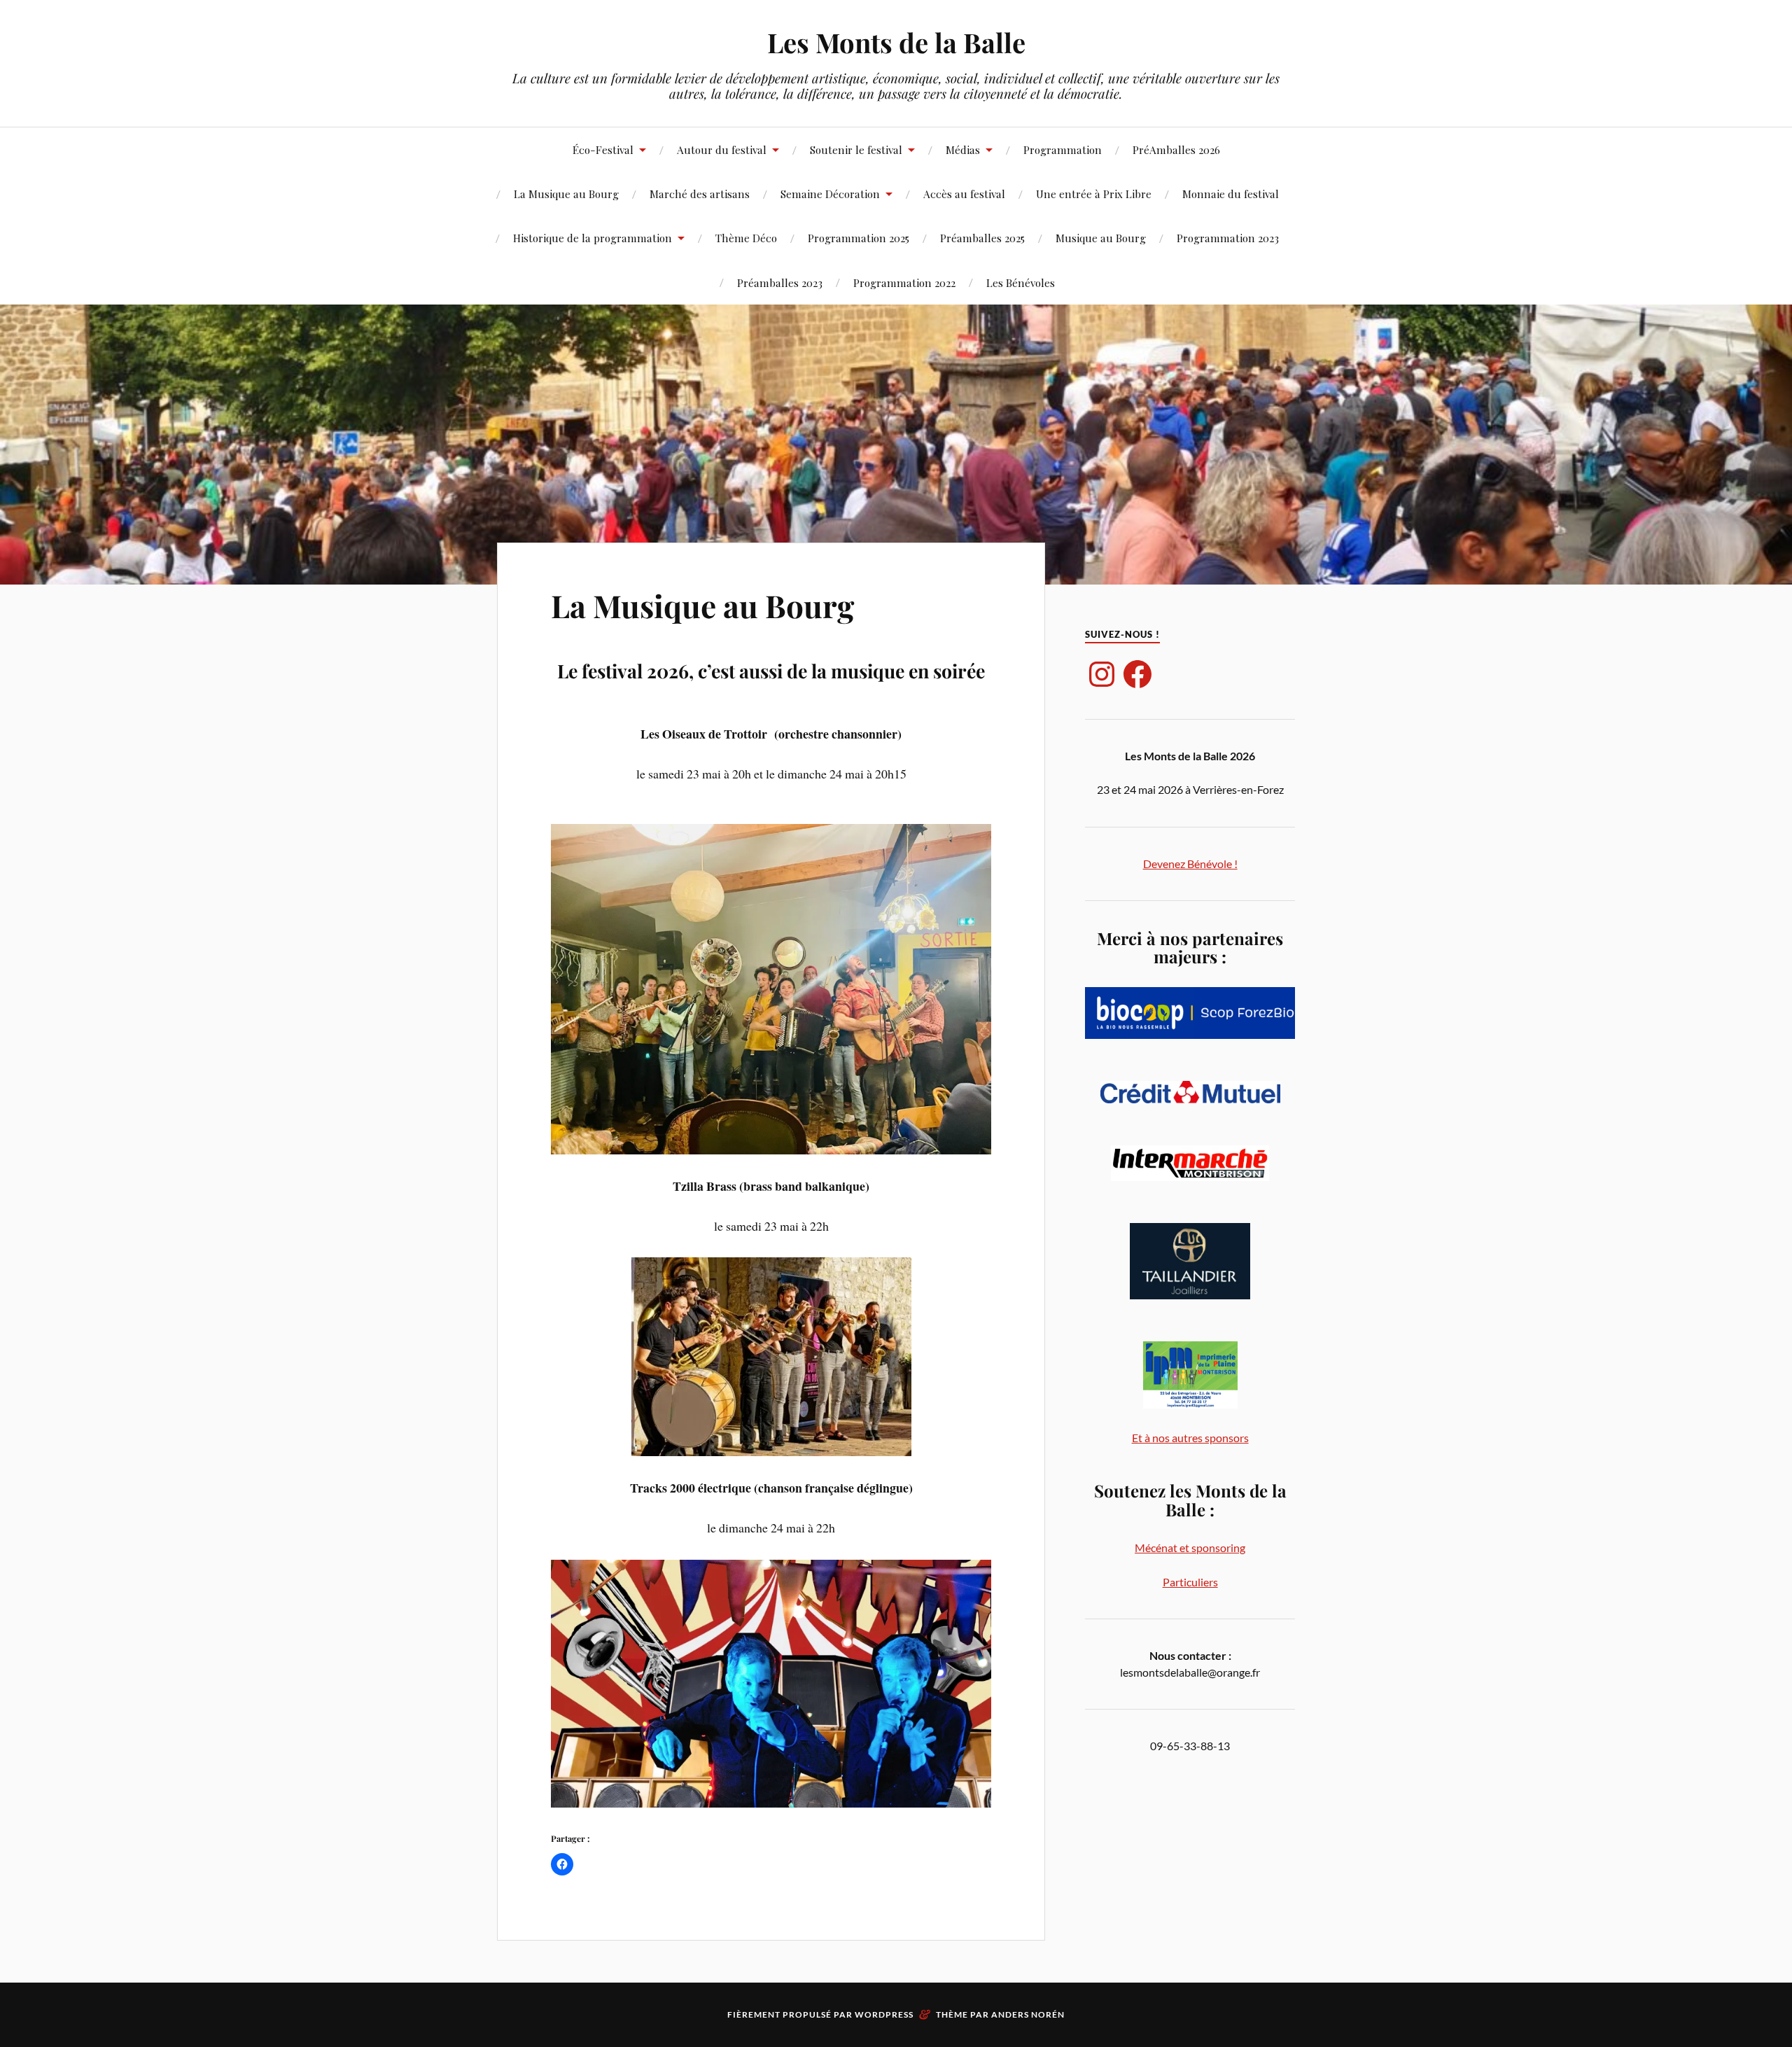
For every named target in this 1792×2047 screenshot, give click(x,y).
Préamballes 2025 (982, 238)
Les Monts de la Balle (896, 42)
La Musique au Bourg (566, 194)
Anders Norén (1028, 2014)
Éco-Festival (603, 149)
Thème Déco (746, 238)
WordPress (884, 2014)
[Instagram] (1102, 674)
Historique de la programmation (593, 238)
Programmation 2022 (904, 282)
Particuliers (1190, 1582)
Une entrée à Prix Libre (1094, 194)
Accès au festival (964, 194)
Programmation (1063, 149)
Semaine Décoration (830, 194)
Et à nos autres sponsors (1190, 1438)
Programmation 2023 (1228, 238)
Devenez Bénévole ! (1190, 864)
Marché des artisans (700, 194)
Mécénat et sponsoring (1190, 1548)
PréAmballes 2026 (1176, 149)
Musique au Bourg (1101, 238)
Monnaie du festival (1231, 194)
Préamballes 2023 (780, 282)
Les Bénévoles (1021, 282)
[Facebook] (1137, 674)
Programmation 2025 (859, 238)
